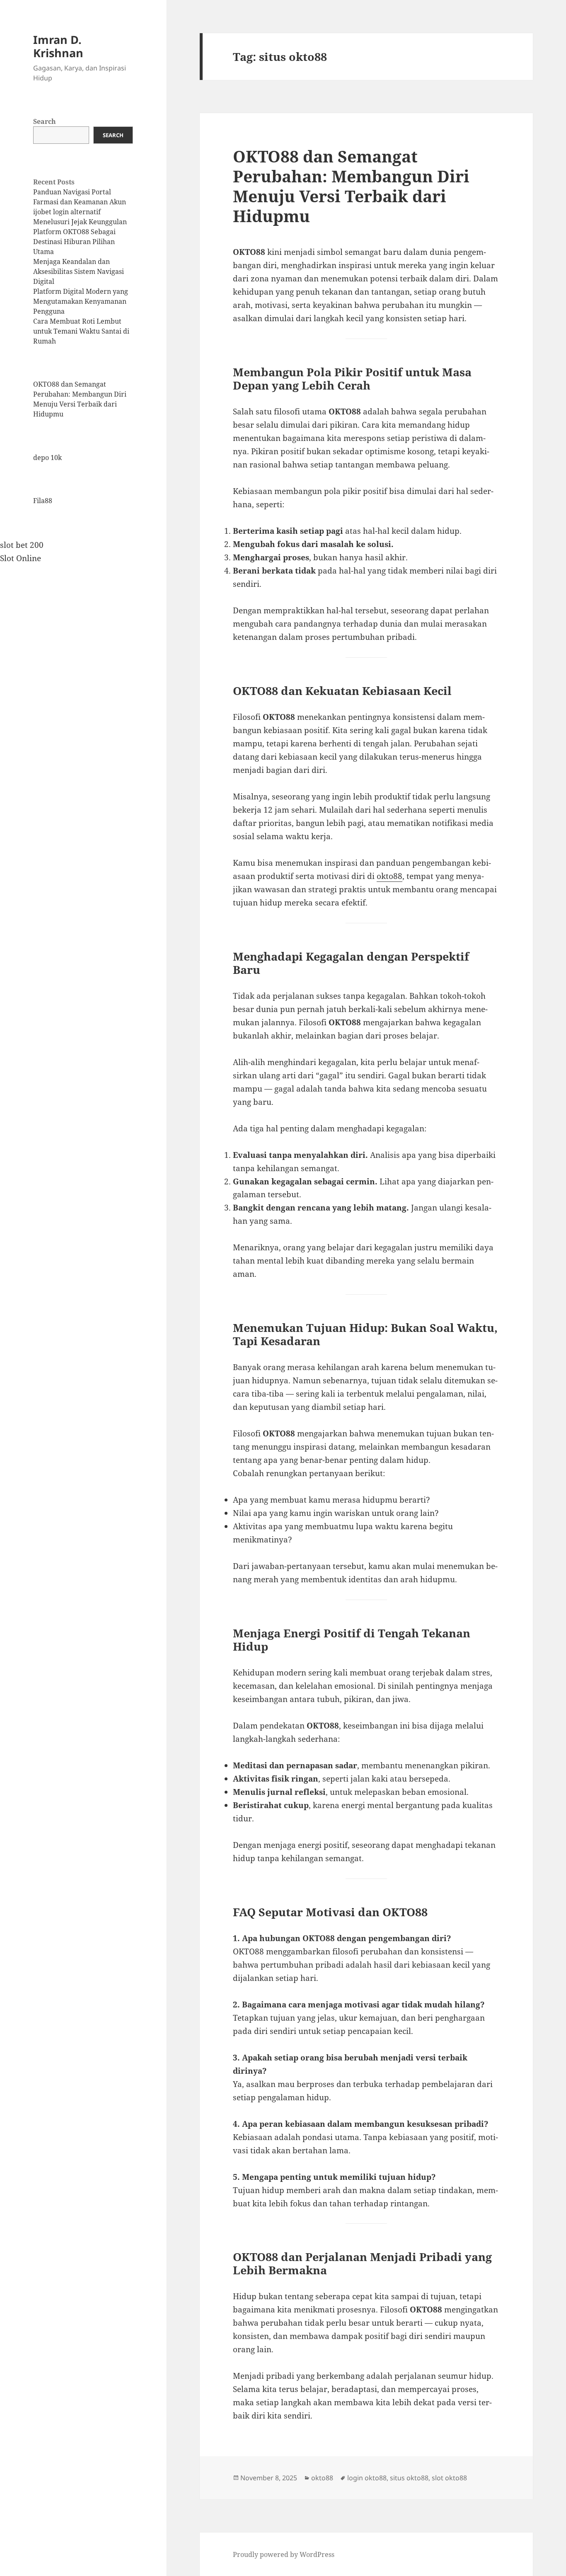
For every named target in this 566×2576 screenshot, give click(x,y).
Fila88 (43, 501)
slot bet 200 (22, 545)
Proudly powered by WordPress (284, 2554)
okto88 (389, 876)
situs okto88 (409, 2478)
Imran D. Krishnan (58, 46)
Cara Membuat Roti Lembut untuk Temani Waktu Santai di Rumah (81, 331)
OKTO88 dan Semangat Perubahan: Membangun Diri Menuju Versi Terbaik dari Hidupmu (351, 186)
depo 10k (47, 458)
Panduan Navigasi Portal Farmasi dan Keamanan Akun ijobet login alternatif (80, 202)
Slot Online (21, 558)
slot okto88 (449, 2478)
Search (45, 121)
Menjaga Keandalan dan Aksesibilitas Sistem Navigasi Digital (79, 271)
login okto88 (367, 2478)
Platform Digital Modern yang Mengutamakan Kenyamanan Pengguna (81, 301)
